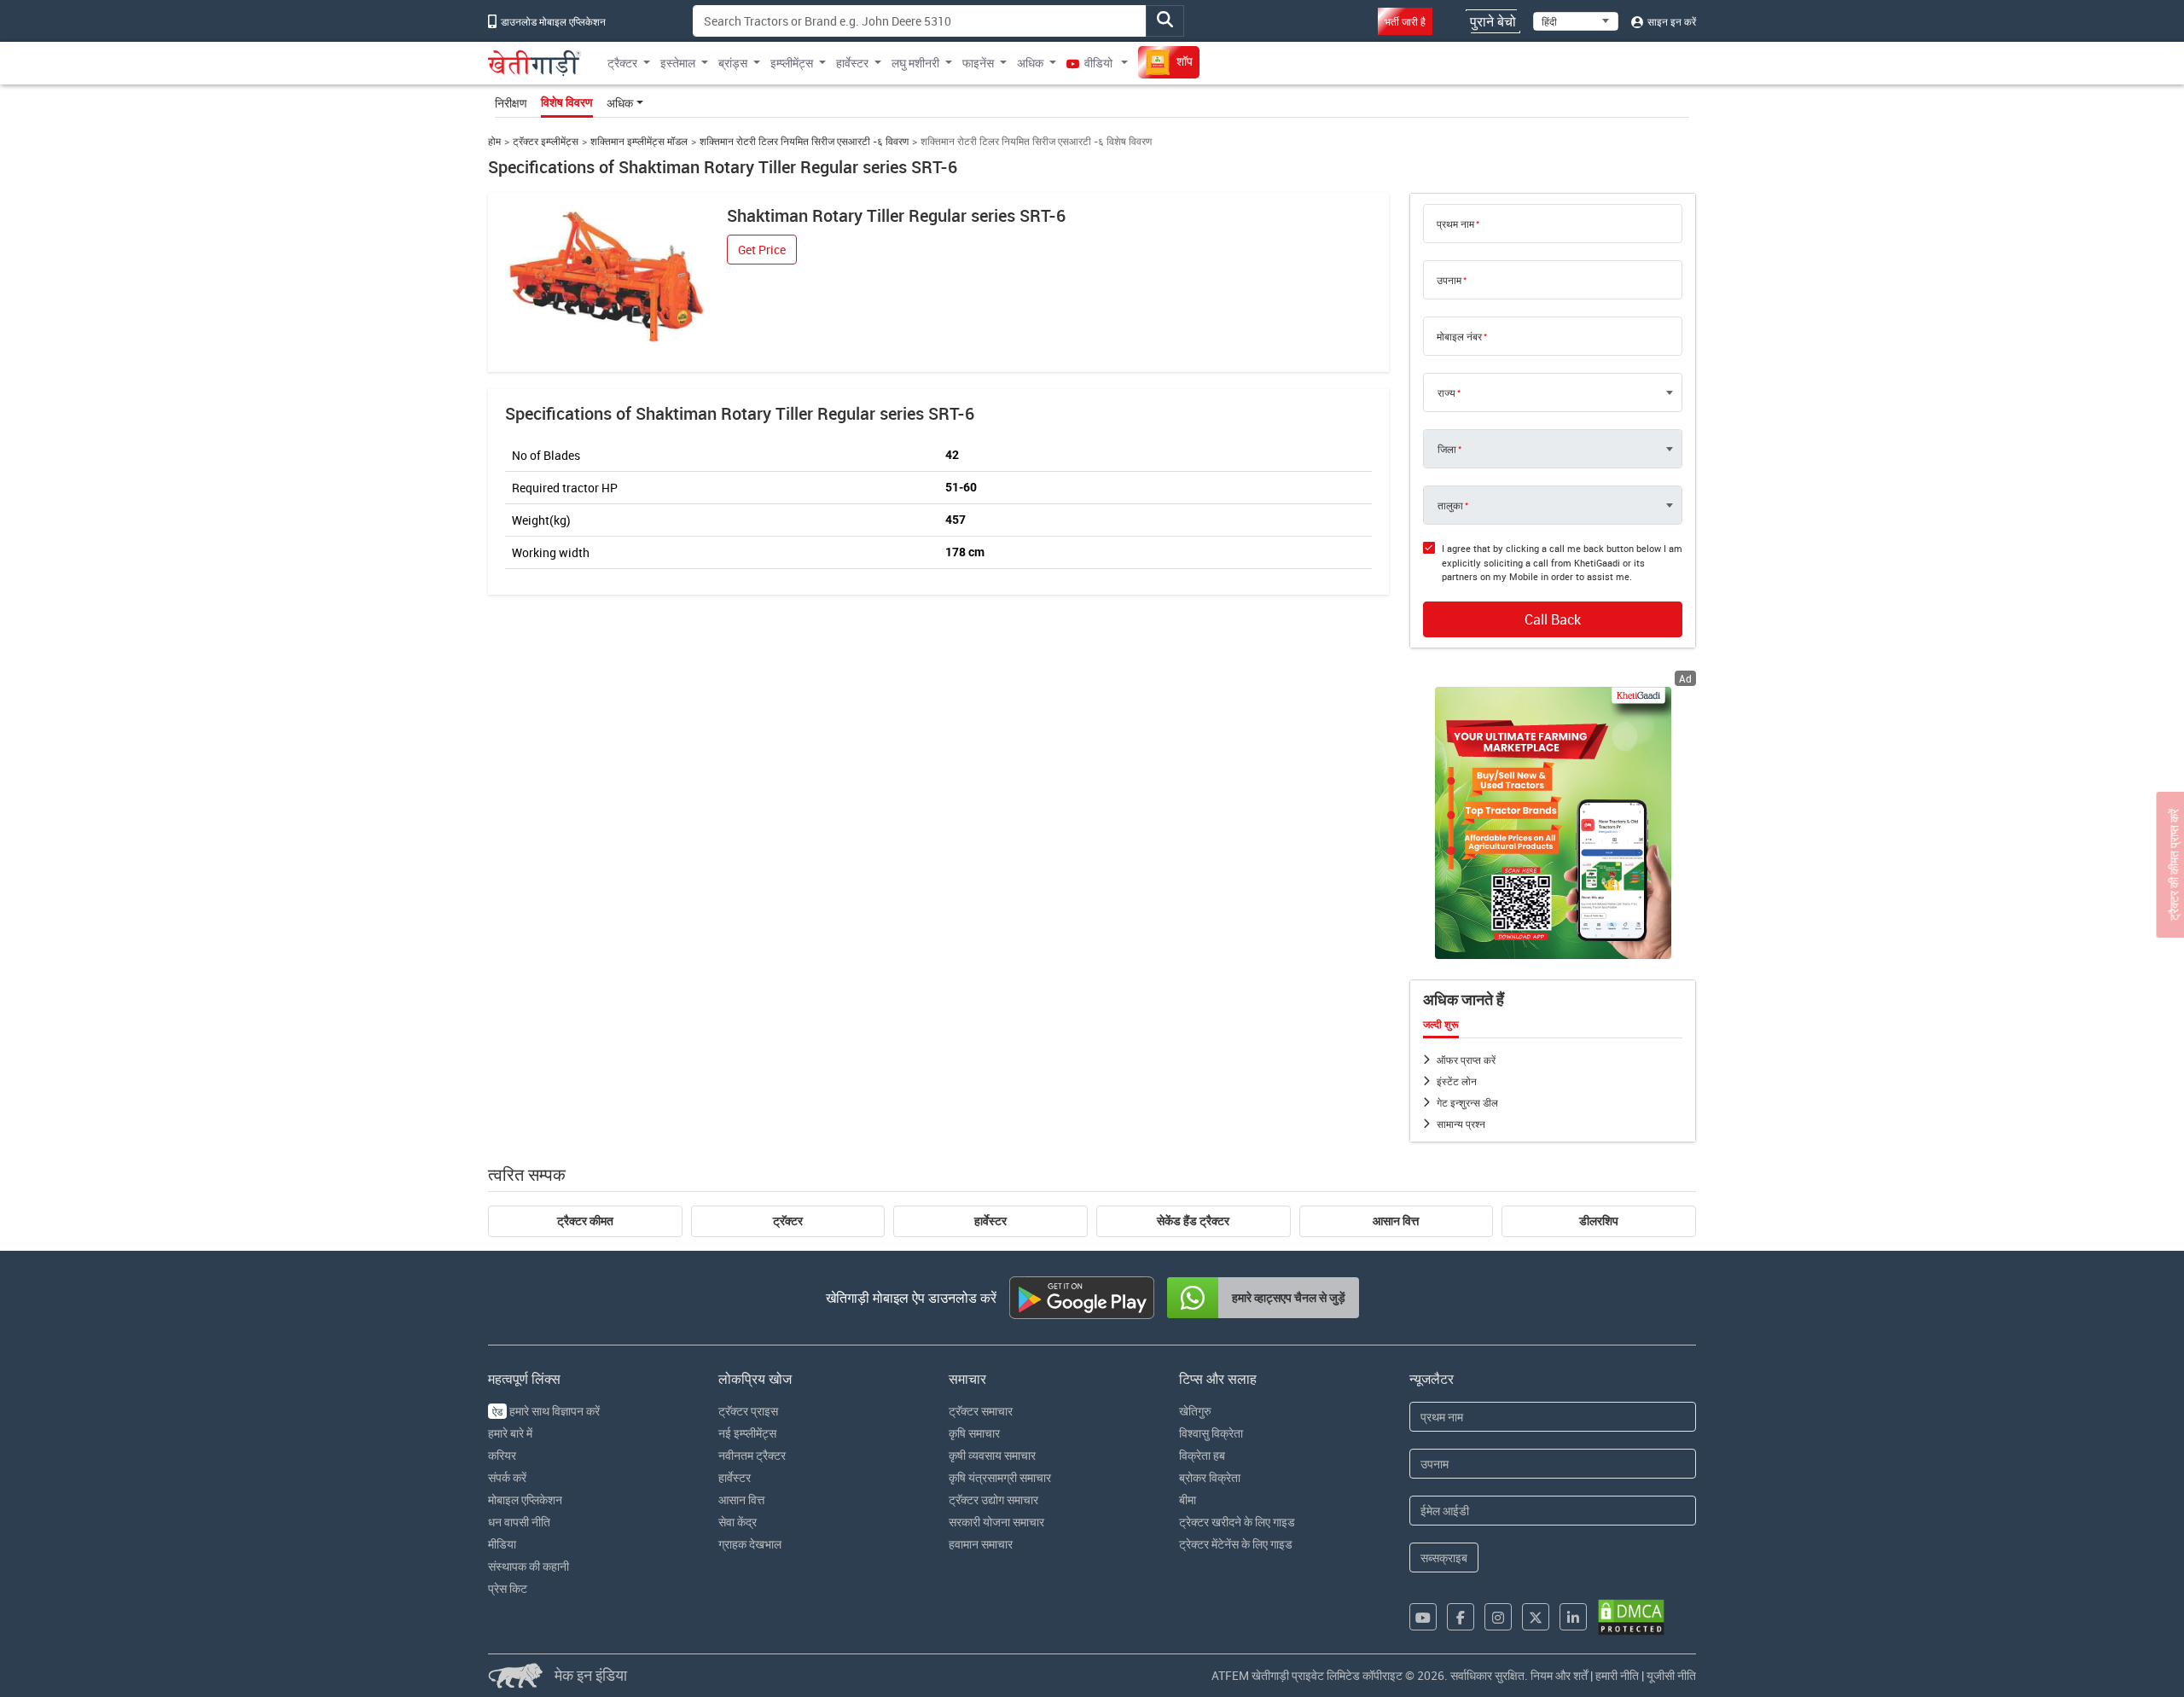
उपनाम (1449, 280)
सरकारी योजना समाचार (996, 1522)
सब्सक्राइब (1444, 1558)
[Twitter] (1536, 1617)
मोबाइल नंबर (1459, 336)
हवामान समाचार (981, 1544)
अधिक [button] (1030, 63)
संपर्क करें (507, 1477)
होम (494, 141)
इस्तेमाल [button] (678, 63)
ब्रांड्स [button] (733, 63)
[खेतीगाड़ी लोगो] (534, 63)
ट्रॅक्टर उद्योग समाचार (993, 1499)
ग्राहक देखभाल (750, 1544)
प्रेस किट (508, 1588)
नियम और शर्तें (1559, 1675)
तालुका (1450, 505)
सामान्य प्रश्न (1461, 1124)
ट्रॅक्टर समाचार (981, 1411)
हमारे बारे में (510, 1433)
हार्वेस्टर (990, 1221)
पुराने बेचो (1493, 21)
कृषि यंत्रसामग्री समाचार (1000, 1477)
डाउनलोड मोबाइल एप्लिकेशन (552, 21)
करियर (502, 1455)
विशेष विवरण (567, 102)
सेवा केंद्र (738, 1522)
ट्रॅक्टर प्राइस (748, 1411)
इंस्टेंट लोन (1457, 1081)
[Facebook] (1461, 1617)
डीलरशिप (1599, 1221)
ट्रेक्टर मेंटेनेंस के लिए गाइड (1236, 1544)
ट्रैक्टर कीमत (585, 1221)
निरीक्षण (511, 103)
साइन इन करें (1670, 21)
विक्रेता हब (1202, 1455)
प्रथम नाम (1455, 224)
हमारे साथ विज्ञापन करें (546, 1411)
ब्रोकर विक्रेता (1210, 1477)
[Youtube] (1423, 1617)
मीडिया (502, 1544)
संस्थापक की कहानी (529, 1566)
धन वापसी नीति (519, 1522)
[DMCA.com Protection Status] (1631, 1617)
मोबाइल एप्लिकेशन (525, 1499)
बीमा (1188, 1499)
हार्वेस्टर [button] (852, 63)
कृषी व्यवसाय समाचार (992, 1455)
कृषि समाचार (974, 1433)
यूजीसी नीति (1671, 1675)
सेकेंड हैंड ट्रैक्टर (1193, 1221)
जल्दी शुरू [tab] (1441, 1025)
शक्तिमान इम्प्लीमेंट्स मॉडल (639, 141)
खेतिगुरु (1195, 1411)
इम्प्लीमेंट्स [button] (792, 63)
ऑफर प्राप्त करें (1466, 1060)
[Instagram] (1498, 1617)
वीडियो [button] (1098, 63)
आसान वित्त (1396, 1221)
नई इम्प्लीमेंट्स (747, 1433)
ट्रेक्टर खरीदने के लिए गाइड (1237, 1522)
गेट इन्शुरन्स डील (1467, 1102)
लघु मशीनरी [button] (915, 63)
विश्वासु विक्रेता (1211, 1433)
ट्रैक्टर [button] (622, 63)
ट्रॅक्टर (788, 1221)
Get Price (762, 250)
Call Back (1553, 619)
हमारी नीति (1617, 1675)
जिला (1447, 449)
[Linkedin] (1573, 1617)
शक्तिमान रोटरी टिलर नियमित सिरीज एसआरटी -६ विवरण (804, 141)
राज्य (1446, 392)
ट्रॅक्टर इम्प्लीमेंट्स (546, 141)
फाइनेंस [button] (978, 63)
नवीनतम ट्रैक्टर (752, 1455)
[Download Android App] (1082, 1298)
